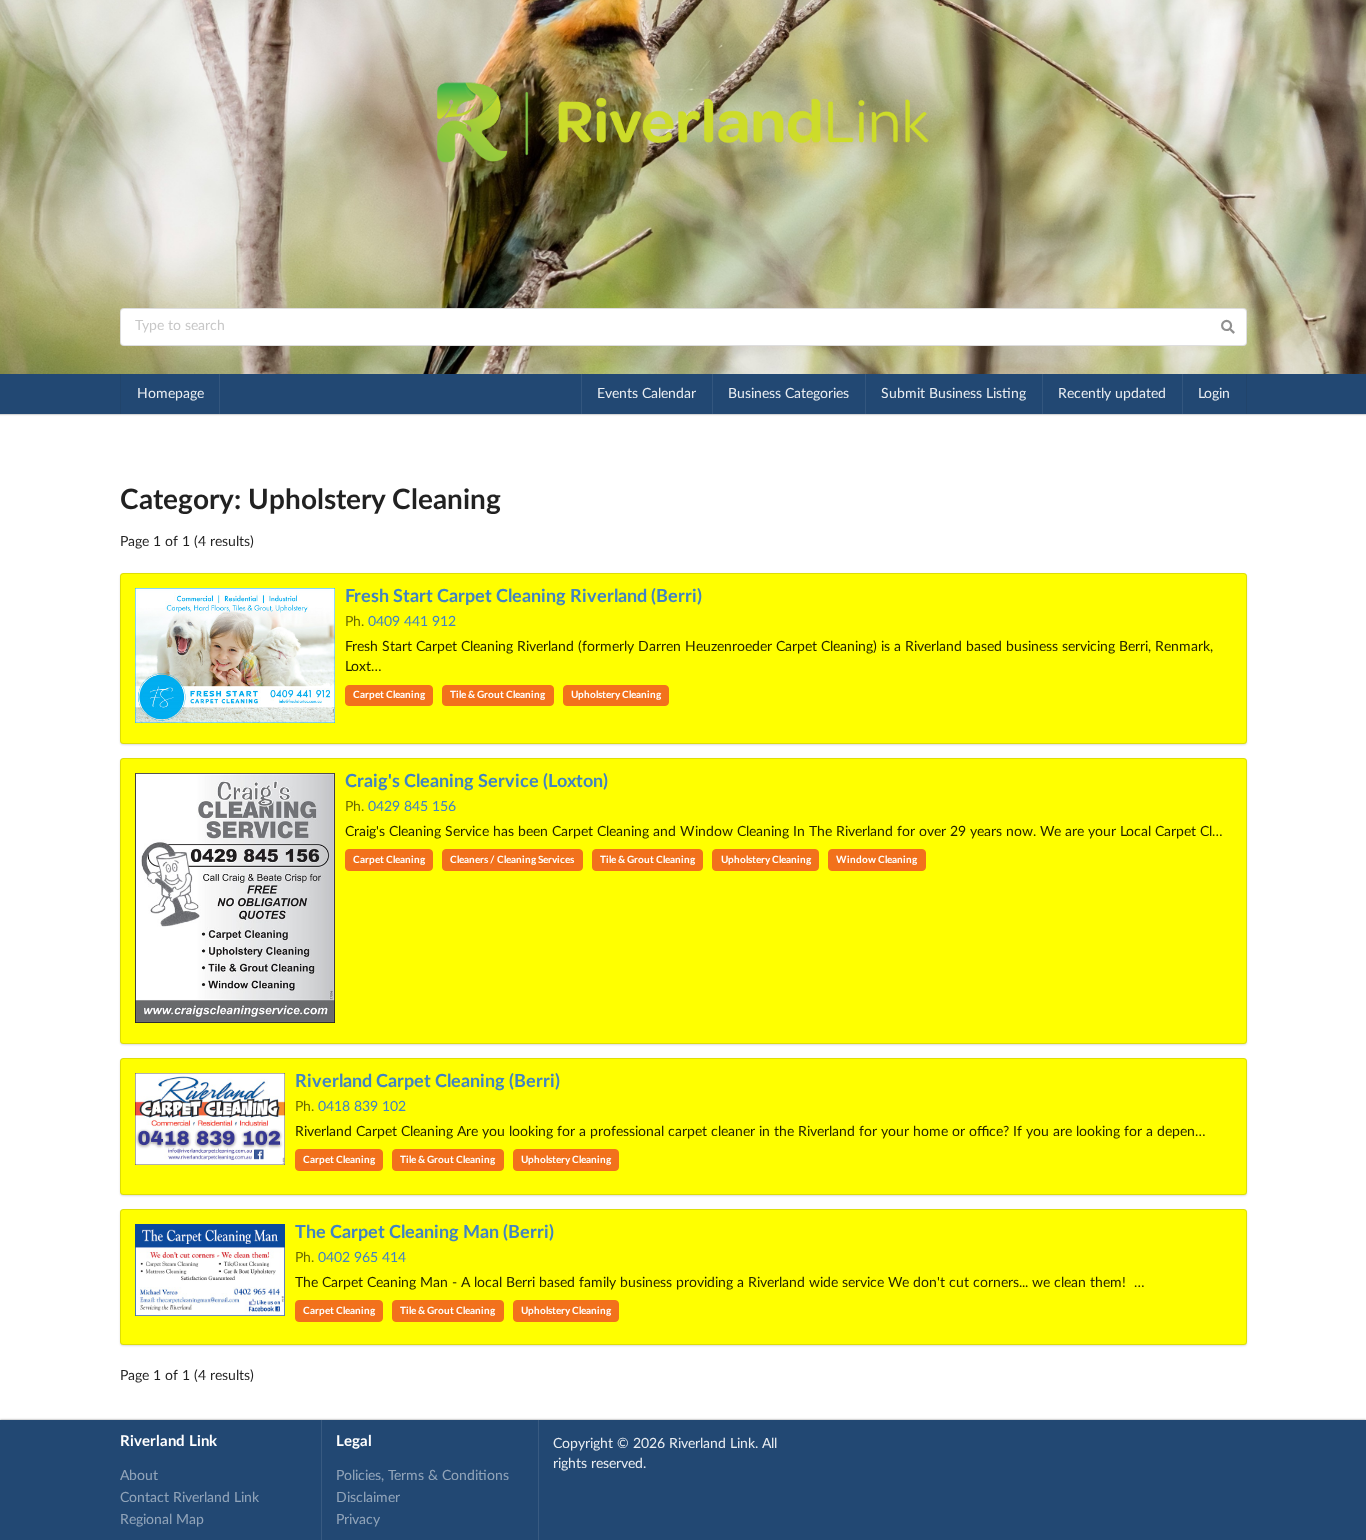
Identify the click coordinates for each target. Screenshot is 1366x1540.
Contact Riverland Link (189, 1498)
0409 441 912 (412, 622)
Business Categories (788, 394)
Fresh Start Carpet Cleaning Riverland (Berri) (523, 597)
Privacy (358, 1520)
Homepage (170, 394)
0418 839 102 (362, 1107)
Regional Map (162, 1520)
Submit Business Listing (953, 394)
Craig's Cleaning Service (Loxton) (476, 782)
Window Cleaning (876, 860)
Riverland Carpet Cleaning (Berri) (427, 1082)
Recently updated (1112, 394)
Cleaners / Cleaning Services (512, 860)
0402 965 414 (362, 1258)
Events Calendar (646, 394)
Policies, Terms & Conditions (422, 1476)
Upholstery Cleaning (616, 695)
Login (1214, 394)
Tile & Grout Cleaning (497, 695)
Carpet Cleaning (389, 695)
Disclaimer (368, 1498)
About (139, 1476)
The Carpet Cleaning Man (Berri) (424, 1233)
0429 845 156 (412, 807)
